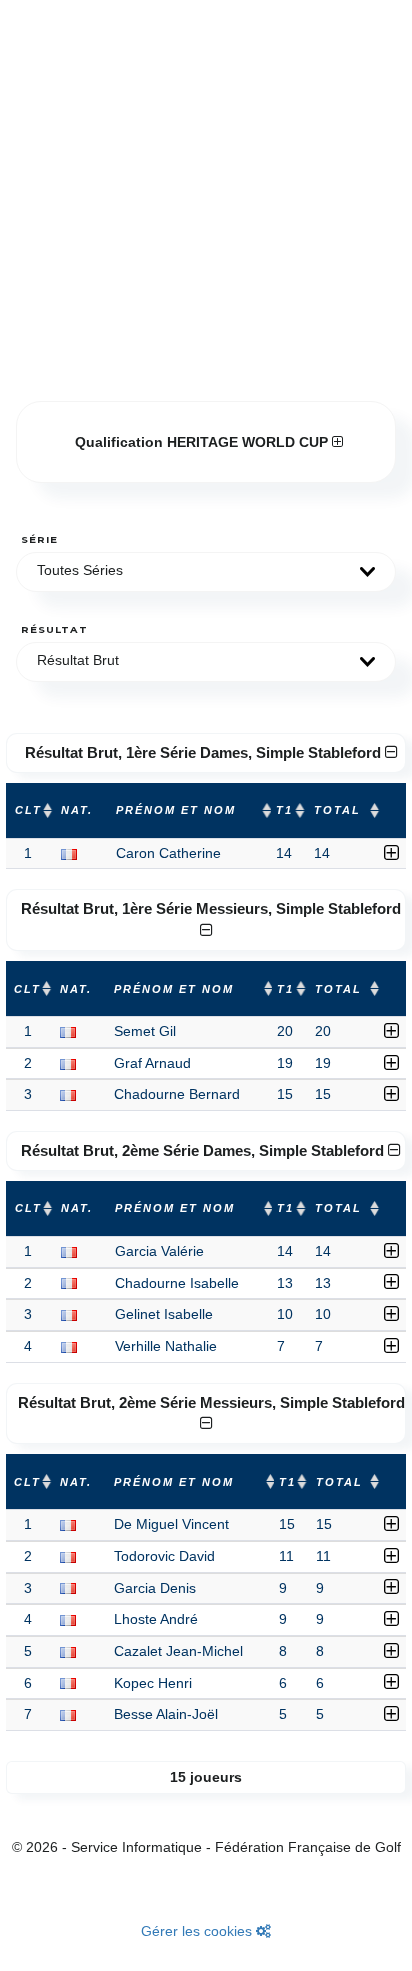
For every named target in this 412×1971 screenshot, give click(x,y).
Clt (28, 810)
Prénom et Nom (176, 810)
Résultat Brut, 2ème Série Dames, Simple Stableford (204, 1150)
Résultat (54, 629)
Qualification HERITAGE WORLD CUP (203, 442)
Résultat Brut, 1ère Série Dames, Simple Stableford (205, 752)
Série (39, 539)
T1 (284, 810)
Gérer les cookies (198, 1931)
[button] (206, 572)
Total (337, 810)
